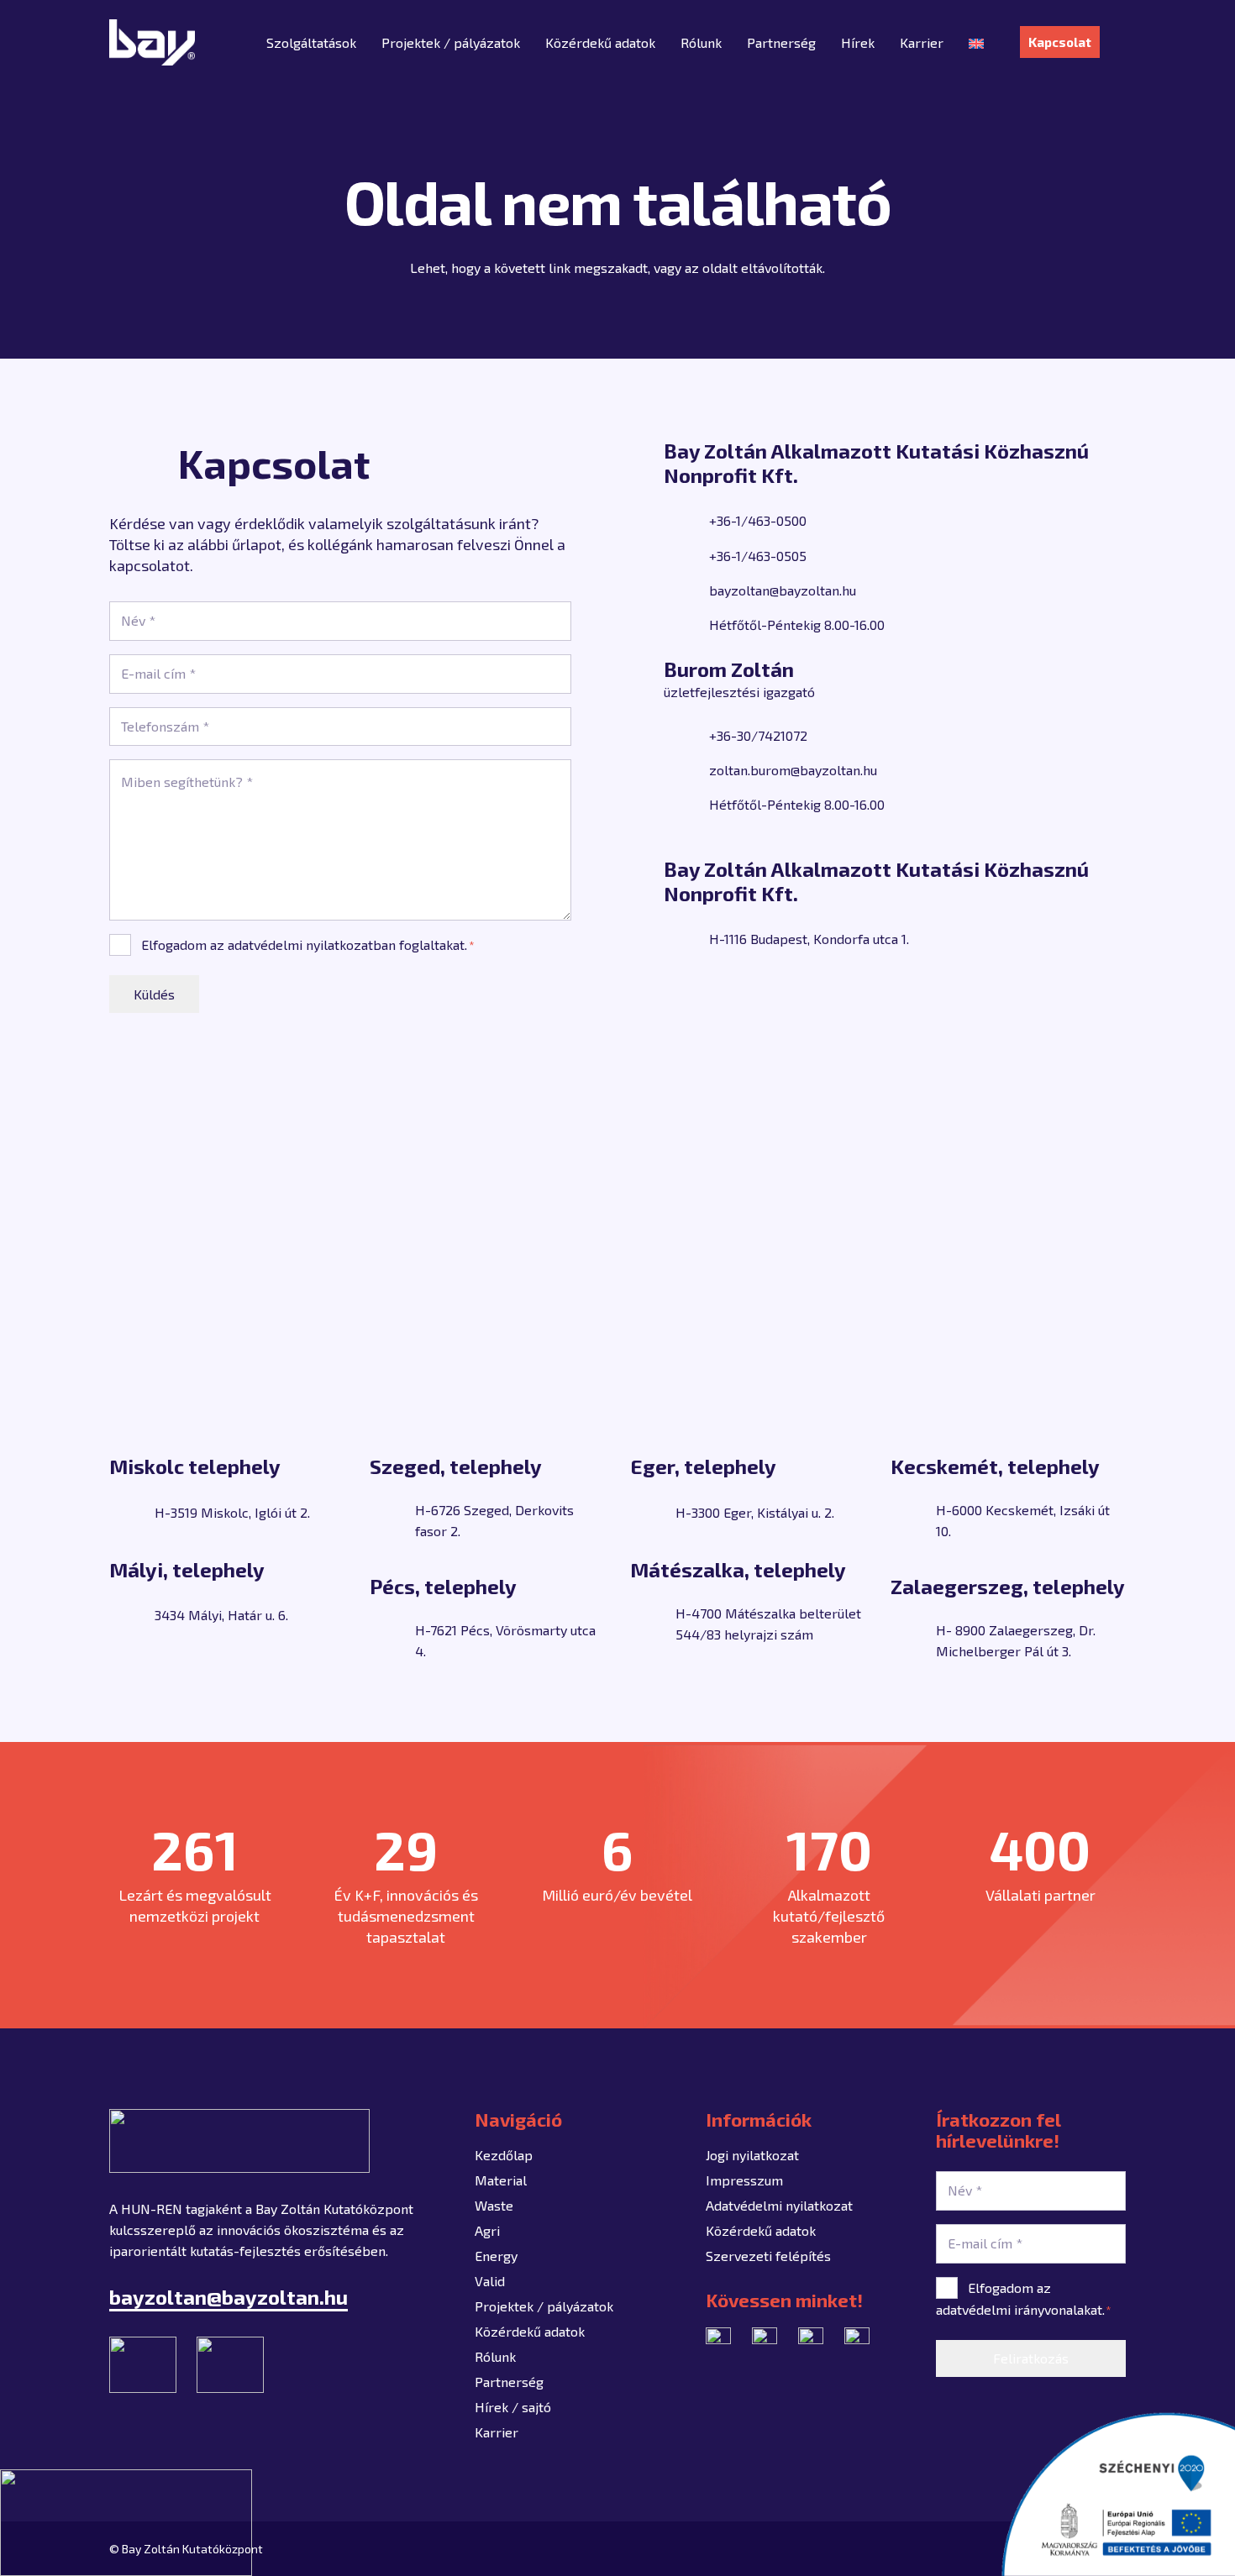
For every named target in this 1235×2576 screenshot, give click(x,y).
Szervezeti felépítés (768, 2256)
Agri (487, 2230)
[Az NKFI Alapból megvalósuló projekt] (126, 2523)
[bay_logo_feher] (152, 42)
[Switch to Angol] (979, 42)
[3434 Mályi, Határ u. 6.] (132, 1615)
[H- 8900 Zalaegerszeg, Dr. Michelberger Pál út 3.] (913, 1640)
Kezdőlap (504, 2155)
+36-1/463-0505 (758, 556)
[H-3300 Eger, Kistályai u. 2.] (653, 1512)
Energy (496, 2256)
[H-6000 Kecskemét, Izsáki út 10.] (913, 1520)
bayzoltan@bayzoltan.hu (783, 590)
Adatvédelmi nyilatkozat (779, 2205)
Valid (490, 2281)
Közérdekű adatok (530, 2331)
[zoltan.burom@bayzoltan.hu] (686, 770)
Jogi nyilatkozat (752, 2155)
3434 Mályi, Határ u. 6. (221, 1615)
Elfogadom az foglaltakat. (308, 944)
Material (501, 2180)
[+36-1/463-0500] (686, 521)
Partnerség (509, 2382)
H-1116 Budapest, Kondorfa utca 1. (809, 939)
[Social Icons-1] (718, 2340)
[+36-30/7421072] (686, 735)
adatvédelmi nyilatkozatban (312, 944)
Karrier (497, 2432)
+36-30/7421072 (758, 735)
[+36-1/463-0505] (686, 555)
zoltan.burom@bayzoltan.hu (793, 770)
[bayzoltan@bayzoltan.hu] (686, 590)
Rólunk (495, 2356)
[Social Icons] (765, 2340)
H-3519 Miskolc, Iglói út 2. (232, 1512)
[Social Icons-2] (811, 2340)
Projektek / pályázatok (544, 2306)
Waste (494, 2205)
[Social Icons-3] (857, 2340)
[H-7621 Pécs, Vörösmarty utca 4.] (392, 1640)
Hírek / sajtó (513, 2407)
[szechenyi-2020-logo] (1117, 2494)
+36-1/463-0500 (758, 520)
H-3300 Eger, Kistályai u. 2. (755, 1512)
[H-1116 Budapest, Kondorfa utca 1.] (686, 938)
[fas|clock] (686, 625)
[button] (1117, 42)
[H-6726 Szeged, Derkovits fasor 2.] (392, 1520)
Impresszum (744, 2180)
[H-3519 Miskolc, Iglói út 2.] (132, 1512)
